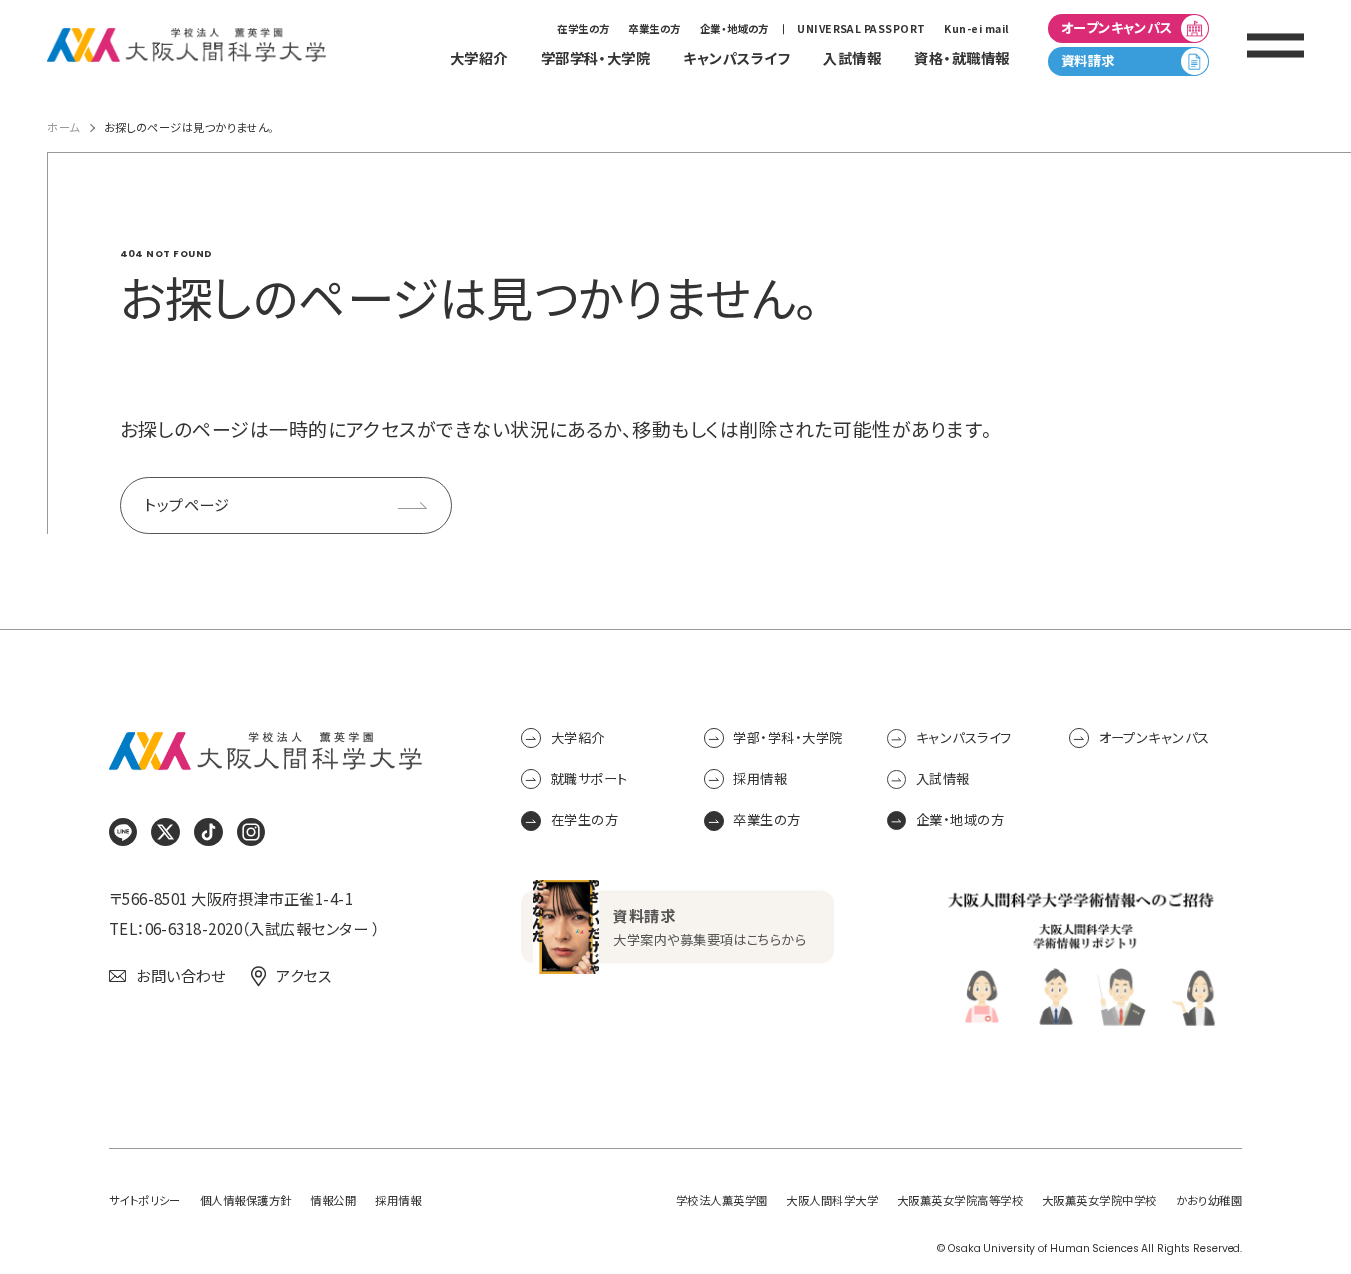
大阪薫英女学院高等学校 (960, 1200)
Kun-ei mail (976, 28)
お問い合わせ (181, 975)
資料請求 (1088, 60)
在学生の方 (583, 28)
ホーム (63, 127)
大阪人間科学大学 (832, 1200)
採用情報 (760, 778)
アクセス (303, 975)
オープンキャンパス (1117, 27)
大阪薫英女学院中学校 (1099, 1200)
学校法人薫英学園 (722, 1200)
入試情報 (943, 778)
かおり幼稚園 (1209, 1200)
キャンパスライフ (964, 737)
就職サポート (589, 778)
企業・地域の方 (734, 28)
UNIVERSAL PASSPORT (861, 28)
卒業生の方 (654, 28)
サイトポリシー (145, 1200)
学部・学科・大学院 (787, 737)
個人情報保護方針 (246, 1200)
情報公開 (333, 1200)
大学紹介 (577, 737)
